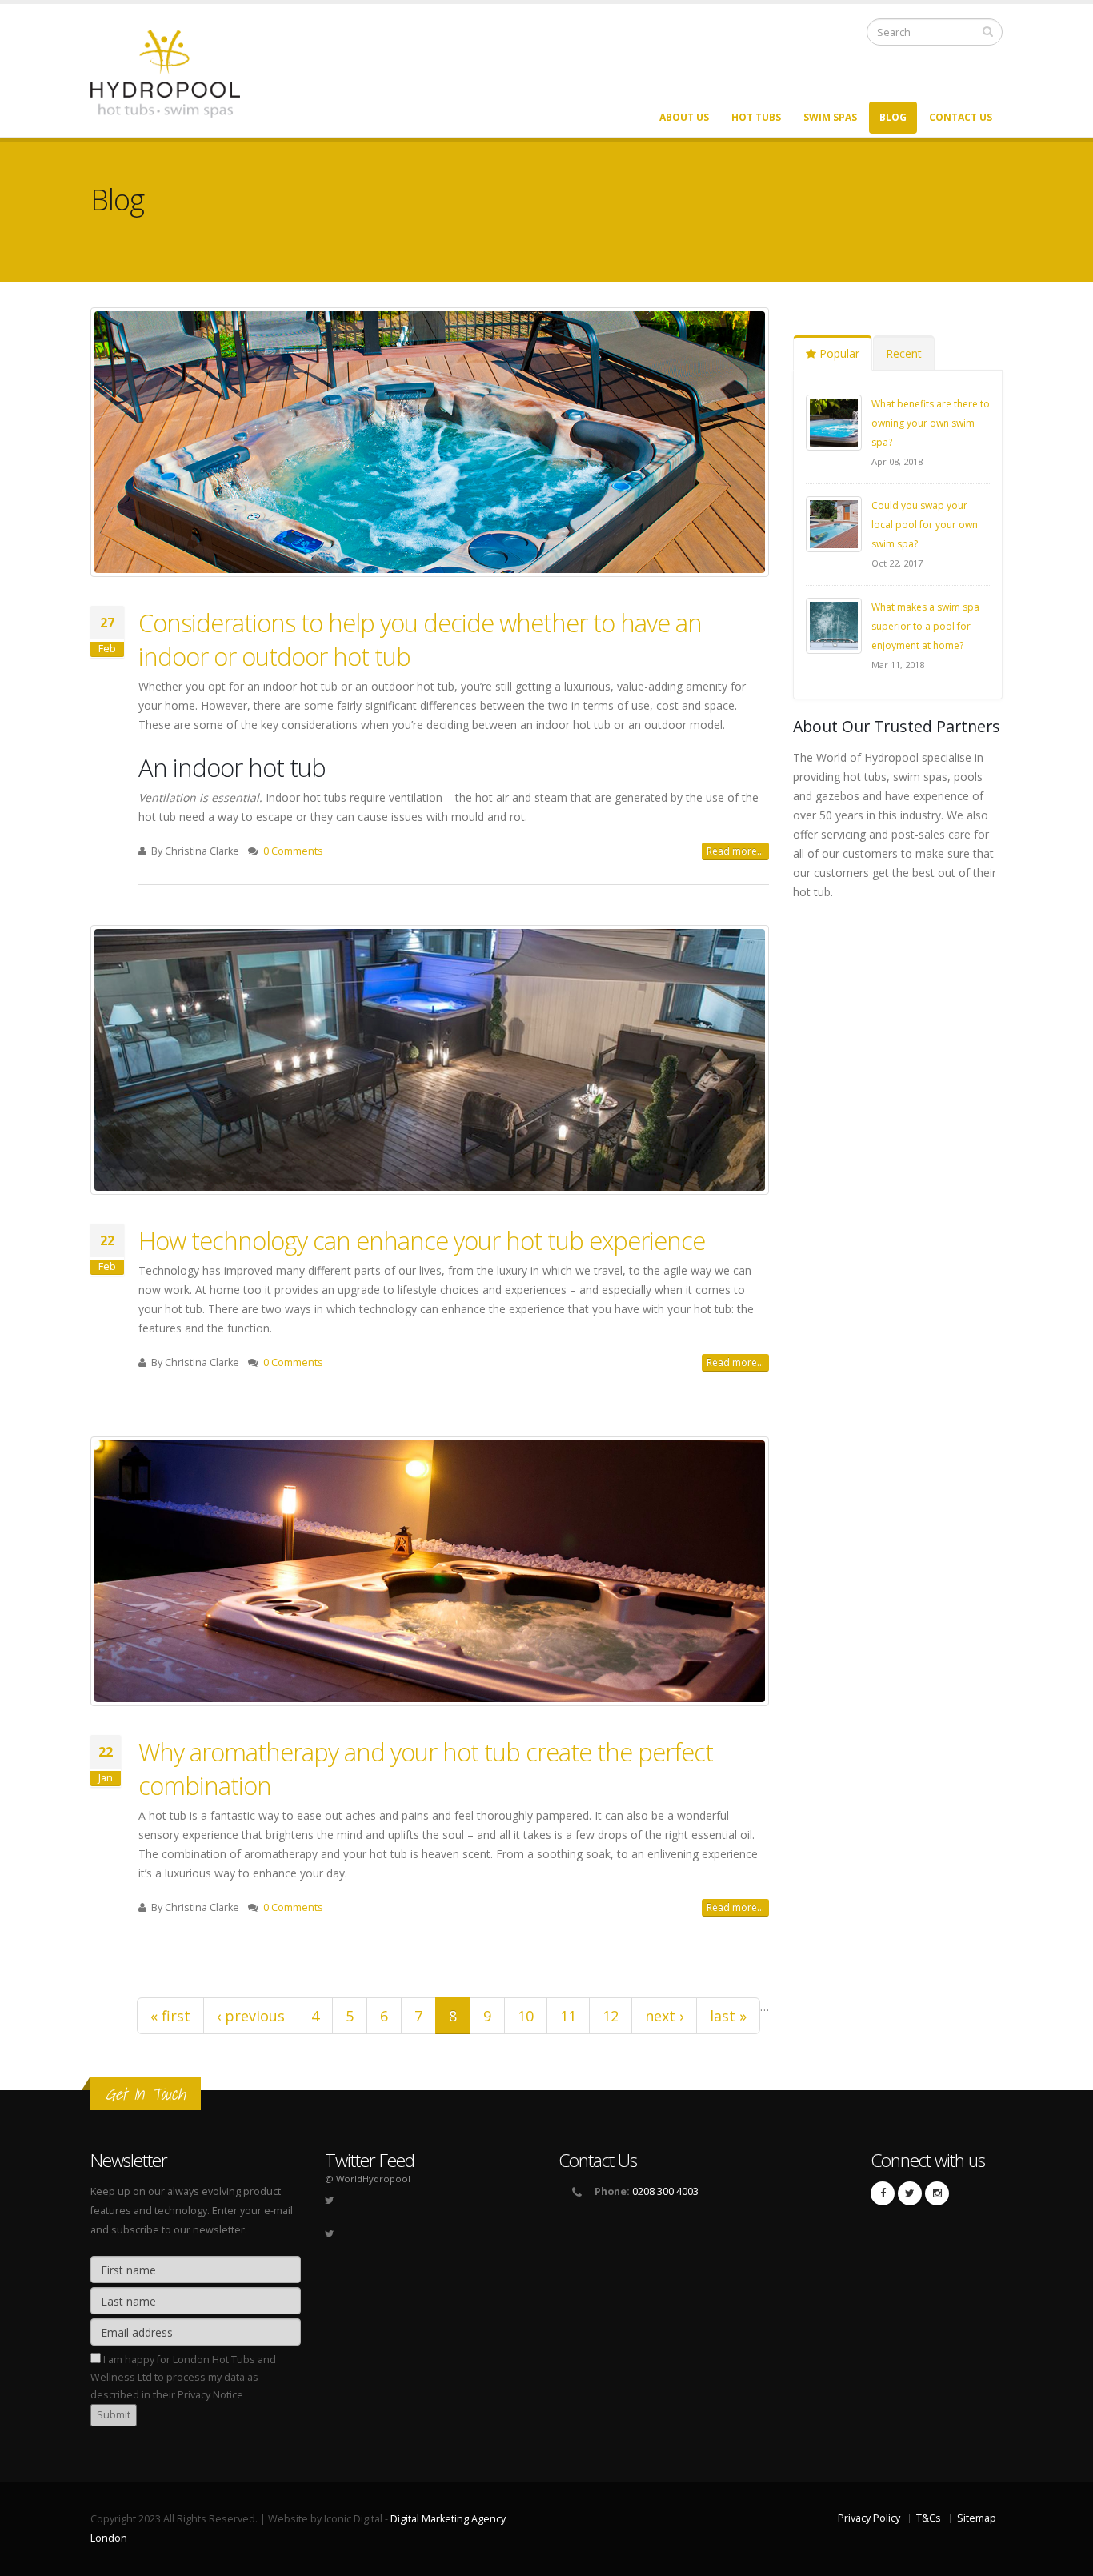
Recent (904, 353)
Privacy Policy (869, 2518)
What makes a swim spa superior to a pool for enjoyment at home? (925, 626)
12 (611, 2016)
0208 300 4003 (665, 2191)
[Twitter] (910, 2193)
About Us (684, 117)
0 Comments (293, 851)
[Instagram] (937, 2193)
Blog (893, 117)
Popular (838, 353)
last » (728, 2016)
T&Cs (929, 2518)
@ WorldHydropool (368, 2179)
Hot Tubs (756, 117)
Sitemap (977, 2518)
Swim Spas (830, 117)
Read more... (735, 851)
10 (526, 2016)
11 (568, 2016)
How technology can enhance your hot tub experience (422, 1240)
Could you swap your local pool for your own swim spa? (925, 525)
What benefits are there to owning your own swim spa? (931, 423)
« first (170, 2016)
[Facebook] (883, 2193)
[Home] (175, 72)
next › (664, 2016)
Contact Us (961, 117)
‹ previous (251, 2016)
